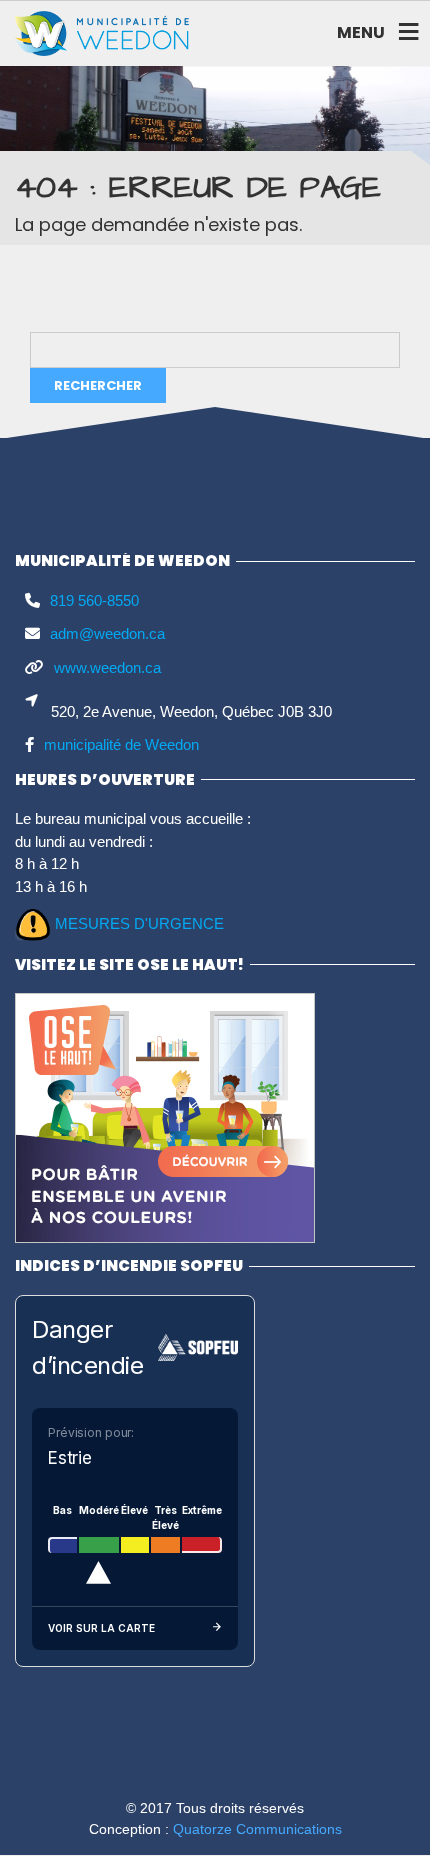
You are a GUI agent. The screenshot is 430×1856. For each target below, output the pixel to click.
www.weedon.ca (107, 667)
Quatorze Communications (257, 1829)
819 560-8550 (94, 600)
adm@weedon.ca (107, 633)
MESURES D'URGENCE (139, 923)
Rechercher (98, 385)
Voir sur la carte (101, 1628)
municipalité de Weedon (121, 744)
